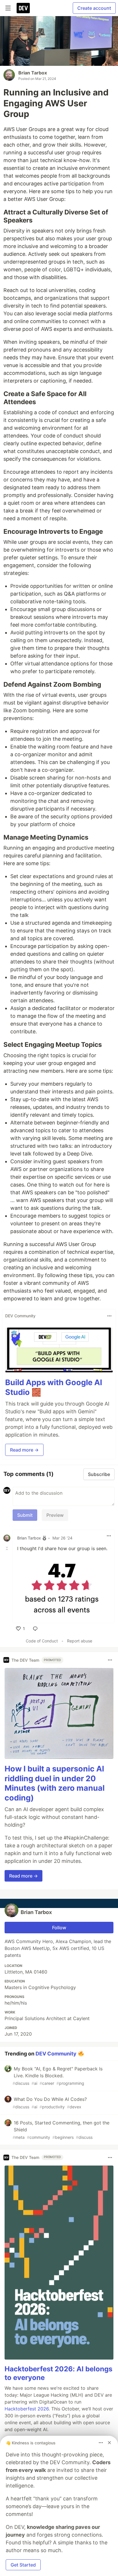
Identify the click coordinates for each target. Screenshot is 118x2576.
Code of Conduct (42, 1641)
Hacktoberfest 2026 (27, 2409)
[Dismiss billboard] (109, 2443)
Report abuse (80, 1641)
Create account (94, 8)
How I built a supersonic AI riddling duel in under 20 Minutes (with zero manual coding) (55, 1783)
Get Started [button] (23, 2565)
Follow (59, 1928)
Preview (55, 1515)
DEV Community (56, 2053)
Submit (25, 1515)
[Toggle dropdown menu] (109, 1316)
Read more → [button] (24, 1450)
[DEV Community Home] (23, 8)
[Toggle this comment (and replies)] (7, 1548)
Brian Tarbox (33, 73)
